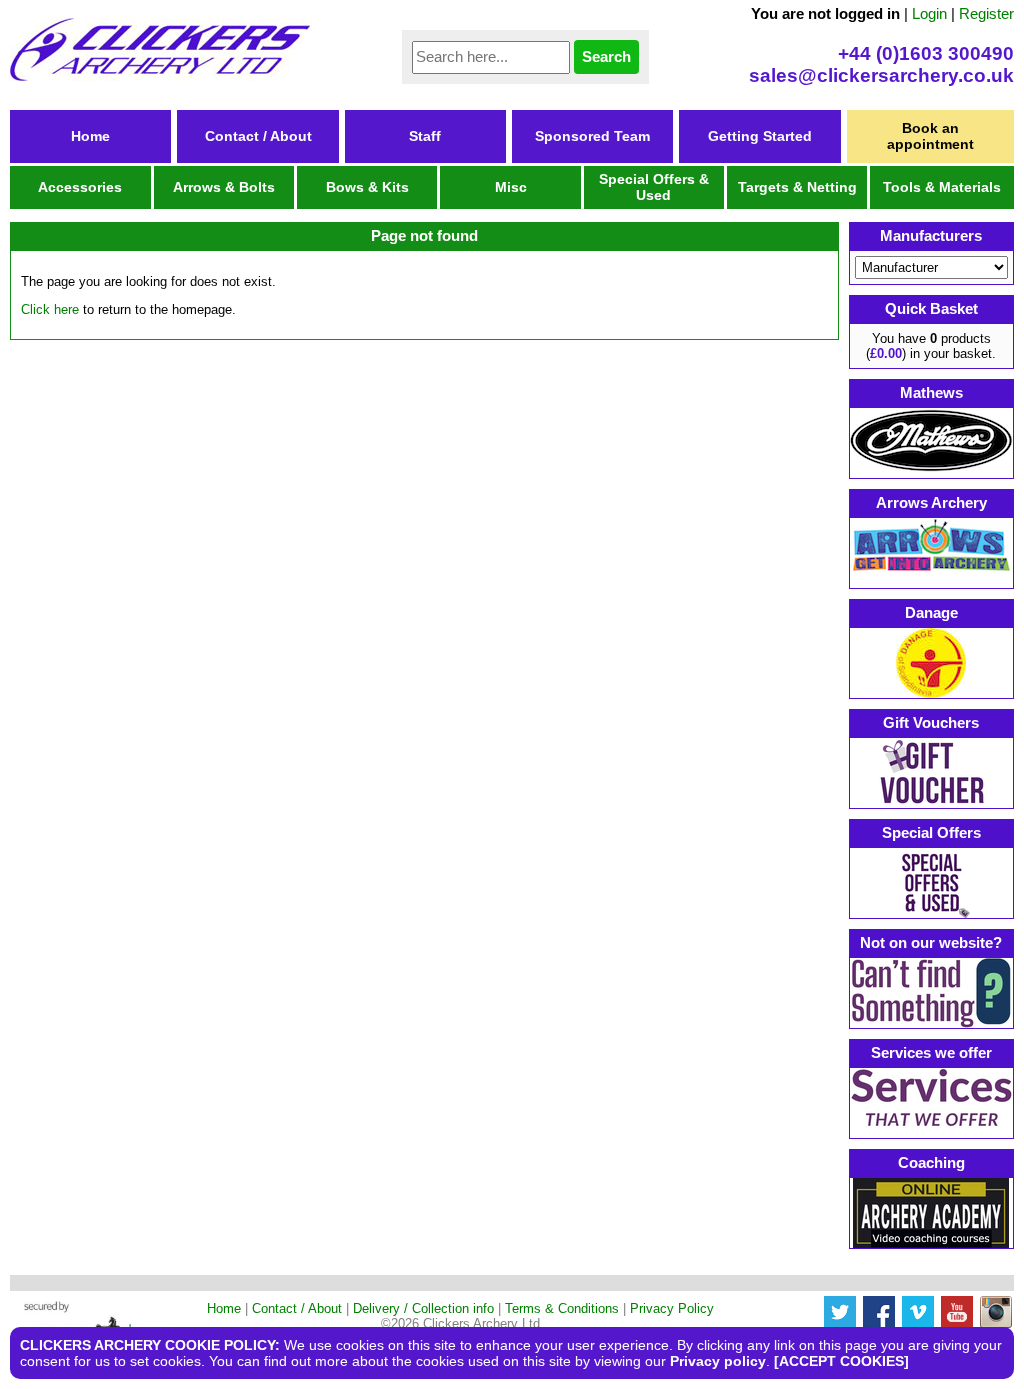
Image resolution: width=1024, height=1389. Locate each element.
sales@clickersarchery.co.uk (881, 75)
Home (90, 136)
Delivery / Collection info (423, 1308)
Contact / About (258, 136)
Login (929, 13)
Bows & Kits (367, 187)
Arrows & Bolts (224, 187)
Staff (425, 136)
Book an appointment (930, 136)
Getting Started (760, 136)
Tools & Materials (942, 187)
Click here (50, 309)
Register (986, 13)
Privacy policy (718, 1361)
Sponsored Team (592, 136)
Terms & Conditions (562, 1308)
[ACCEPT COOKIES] (841, 1361)
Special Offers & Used (654, 187)
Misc (511, 187)
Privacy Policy (672, 1308)
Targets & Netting (797, 187)
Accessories (80, 187)
